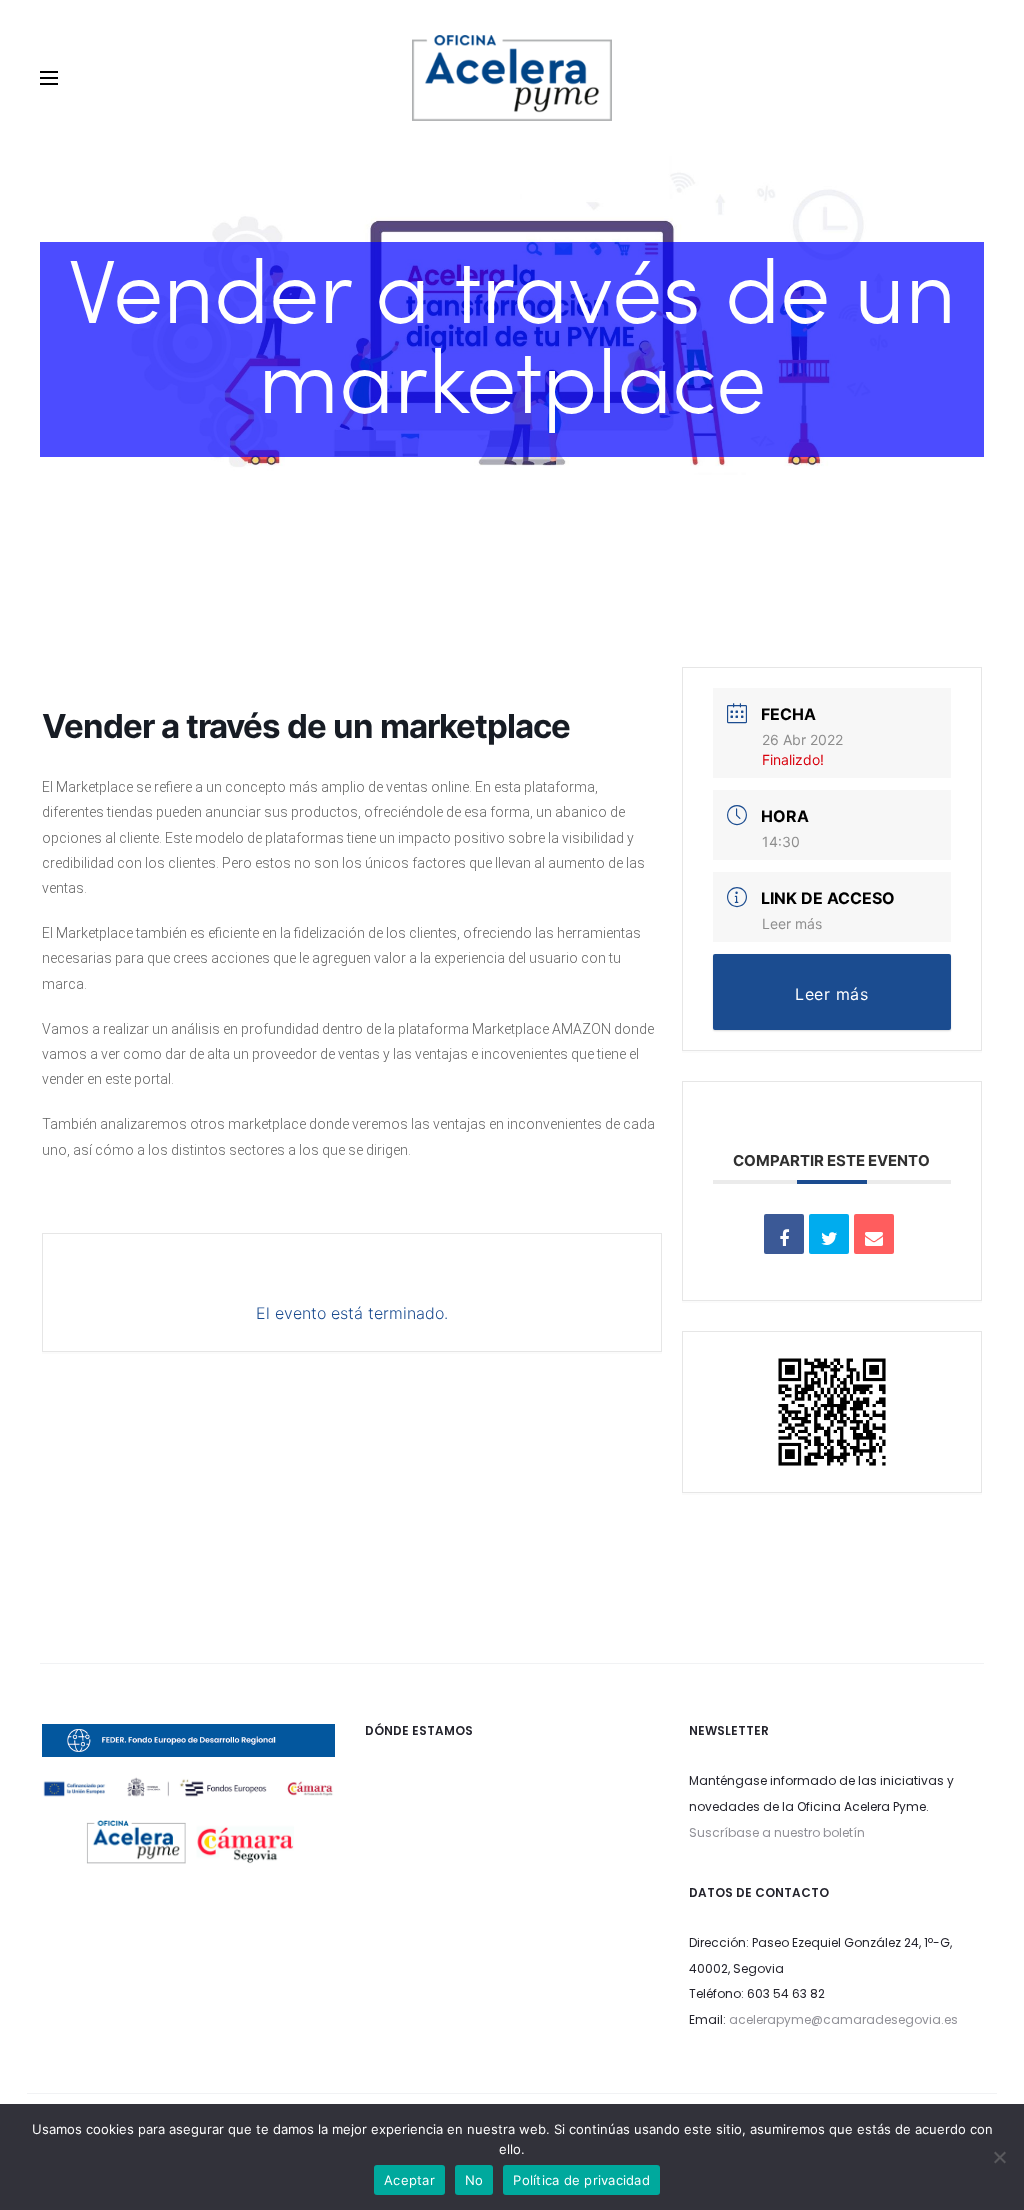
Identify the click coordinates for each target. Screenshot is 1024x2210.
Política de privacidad (581, 2180)
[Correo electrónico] (874, 1234)
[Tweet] (829, 1234)
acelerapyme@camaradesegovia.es (843, 2019)
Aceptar (409, 2180)
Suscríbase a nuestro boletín (777, 1832)
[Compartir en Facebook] (784, 1234)
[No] (999, 2157)
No (474, 2180)
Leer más (792, 923)
